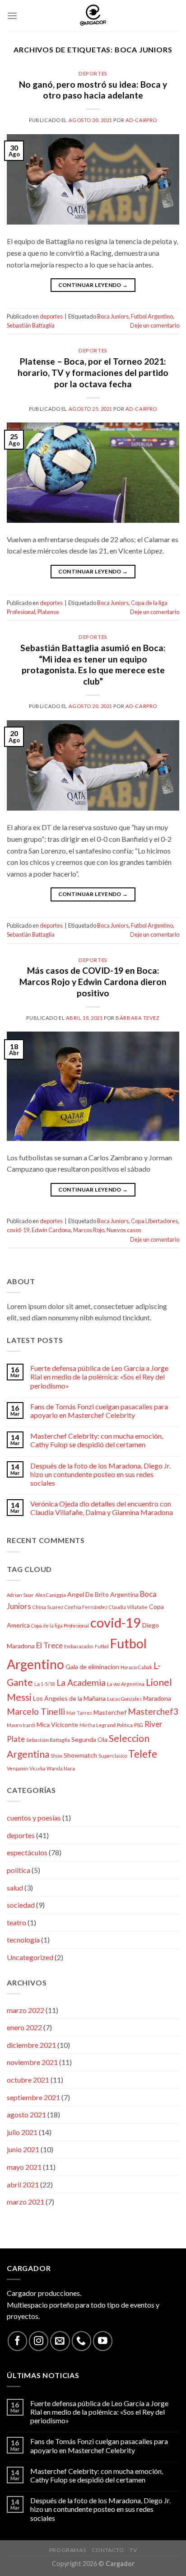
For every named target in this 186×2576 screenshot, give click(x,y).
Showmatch (80, 1755)
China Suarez (48, 1607)
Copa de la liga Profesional (60, 1626)
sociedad (21, 1905)
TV (133, 2550)
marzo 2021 (26, 2202)
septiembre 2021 (33, 2097)
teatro (16, 1922)
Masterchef (110, 1712)
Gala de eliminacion (92, 1667)
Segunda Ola (89, 1739)
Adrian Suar (20, 1595)
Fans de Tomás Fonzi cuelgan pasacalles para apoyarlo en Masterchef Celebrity (99, 1411)
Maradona (157, 1698)
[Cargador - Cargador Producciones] (93, 16)
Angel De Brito (88, 1594)
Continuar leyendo (93, 285)
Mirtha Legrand (98, 1725)
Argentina (124, 1594)
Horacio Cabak (136, 1667)
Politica (125, 1725)
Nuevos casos (124, 1230)
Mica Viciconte (57, 1724)
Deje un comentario (155, 325)
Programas (68, 2550)
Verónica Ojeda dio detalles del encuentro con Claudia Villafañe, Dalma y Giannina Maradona (102, 1508)
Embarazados (79, 1646)
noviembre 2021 (32, 2062)
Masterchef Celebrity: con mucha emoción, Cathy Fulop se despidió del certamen (97, 1440)
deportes (93, 73)
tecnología (23, 1940)
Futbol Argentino (152, 316)
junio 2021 (23, 2149)
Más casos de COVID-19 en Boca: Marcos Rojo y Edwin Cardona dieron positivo (93, 982)
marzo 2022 (26, 2010)
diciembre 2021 (31, 2045)
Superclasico (113, 1756)
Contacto (108, 2550)
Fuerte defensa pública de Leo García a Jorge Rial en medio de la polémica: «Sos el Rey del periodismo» (99, 1377)
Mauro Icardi (21, 1725)
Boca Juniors (113, 316)
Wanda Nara (61, 1768)
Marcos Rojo (89, 1230)
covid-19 (18, 1230)
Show (56, 1756)
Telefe (143, 1754)
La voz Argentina (126, 1684)
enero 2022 (24, 2027)
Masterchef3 (153, 1711)
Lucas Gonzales (124, 1699)
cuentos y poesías (34, 1818)
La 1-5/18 (45, 1684)
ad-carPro (141, 120)
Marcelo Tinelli (36, 1711)
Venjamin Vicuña (26, 1768)
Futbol (102, 1646)
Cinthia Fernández (86, 1607)
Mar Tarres (79, 1713)
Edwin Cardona (51, 1230)
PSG (139, 1725)
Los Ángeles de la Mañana (69, 1698)
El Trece (49, 1645)
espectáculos (27, 1852)
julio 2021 (22, 2132)
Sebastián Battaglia (31, 325)
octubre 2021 (28, 2080)
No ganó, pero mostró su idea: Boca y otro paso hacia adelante (93, 90)
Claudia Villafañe (128, 1607)
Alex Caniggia (51, 1595)
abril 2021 (23, 2184)
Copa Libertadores (154, 1221)
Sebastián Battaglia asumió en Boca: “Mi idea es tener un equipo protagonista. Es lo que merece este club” (93, 665)
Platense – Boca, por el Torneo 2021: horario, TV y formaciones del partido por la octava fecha (93, 373)
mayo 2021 (24, 2167)
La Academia (81, 1682)
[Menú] (12, 16)
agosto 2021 (26, 2114)
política (19, 1870)
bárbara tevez (137, 1018)
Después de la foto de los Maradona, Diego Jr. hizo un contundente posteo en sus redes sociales (100, 1474)
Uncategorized (30, 1957)
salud (15, 1888)
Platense (48, 612)
